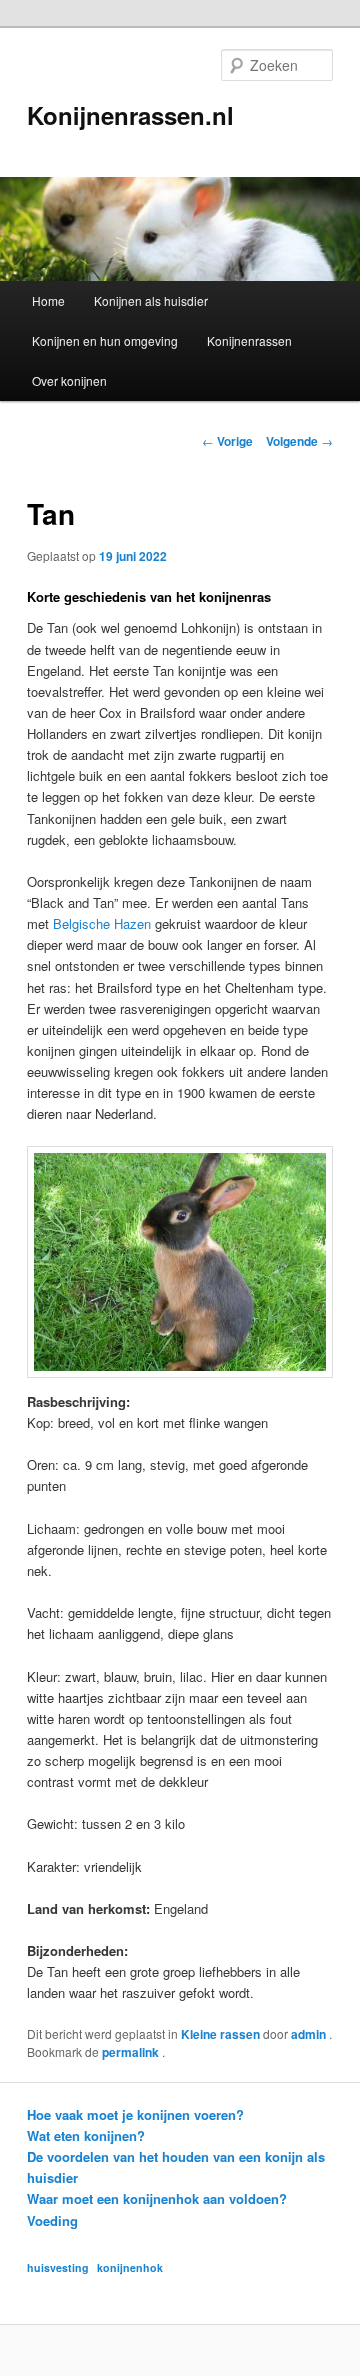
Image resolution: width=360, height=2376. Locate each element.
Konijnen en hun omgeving (105, 340)
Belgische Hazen (102, 923)
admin (310, 2034)
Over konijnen (69, 380)
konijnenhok (130, 2267)
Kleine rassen (220, 2034)
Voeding (52, 2220)
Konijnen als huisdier (151, 300)
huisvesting (58, 2267)
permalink (132, 2052)
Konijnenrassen (249, 340)
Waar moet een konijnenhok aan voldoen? (157, 2198)
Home (48, 300)
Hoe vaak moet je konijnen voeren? (135, 2114)
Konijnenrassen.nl (130, 115)
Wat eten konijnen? (86, 2135)
